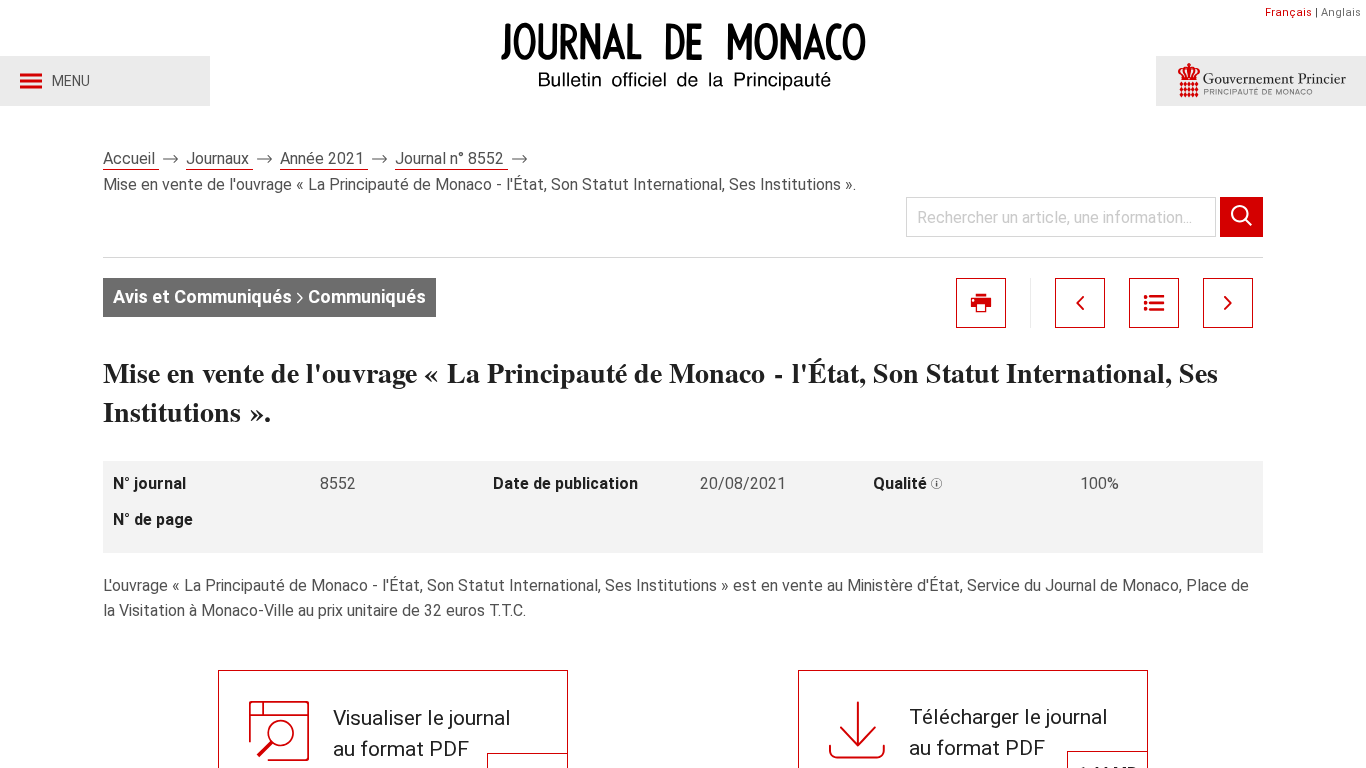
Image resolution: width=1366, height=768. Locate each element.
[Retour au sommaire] (1154, 303)
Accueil (131, 158)
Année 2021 (324, 158)
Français (1288, 12)
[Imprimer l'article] (981, 303)
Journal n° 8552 (451, 158)
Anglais (1341, 12)
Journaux (219, 158)
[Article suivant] (1228, 303)
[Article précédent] (1080, 303)
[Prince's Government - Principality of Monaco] (1261, 81)
